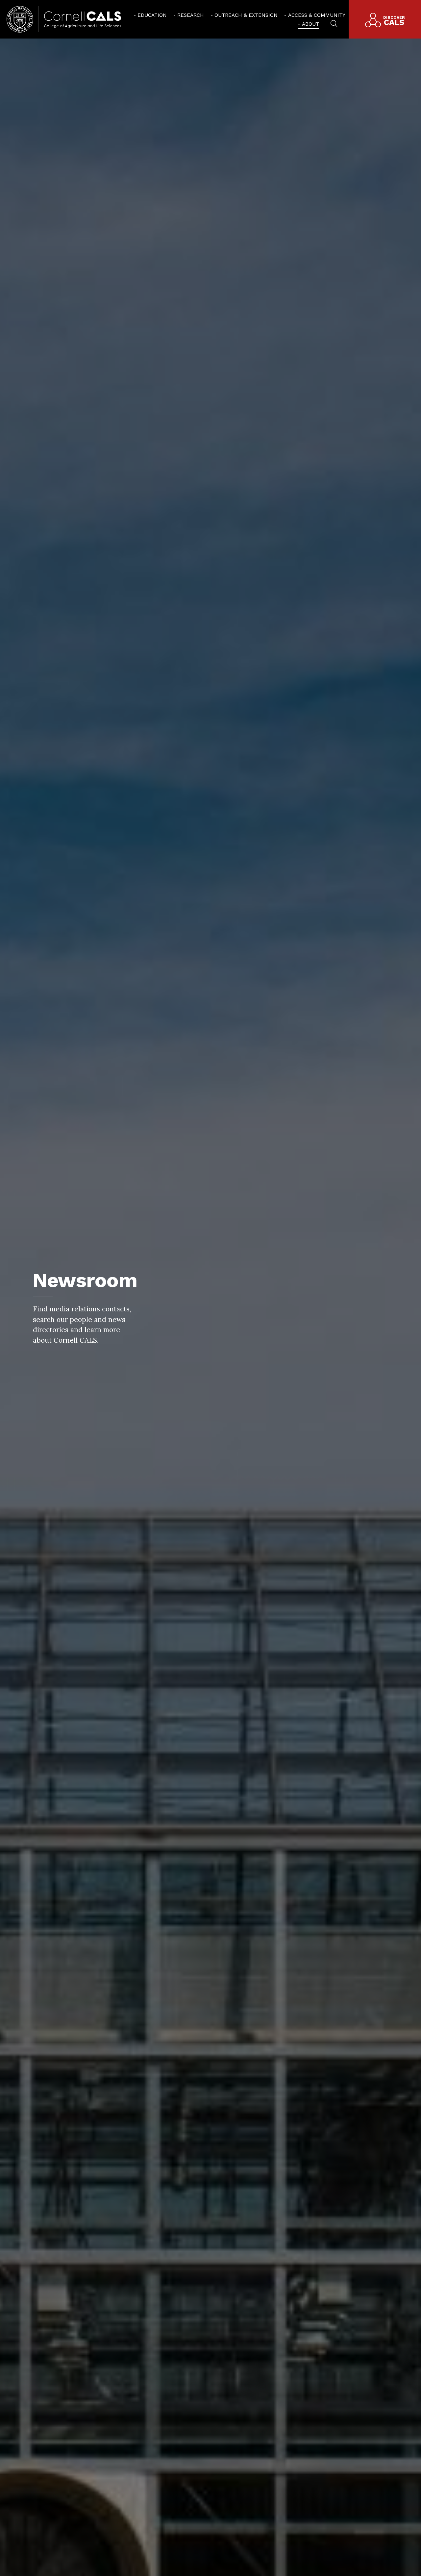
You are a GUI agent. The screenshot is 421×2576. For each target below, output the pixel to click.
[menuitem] (150, 15)
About (310, 24)
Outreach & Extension (246, 15)
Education (152, 15)
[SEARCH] (334, 23)
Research (191, 15)
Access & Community (317, 15)
